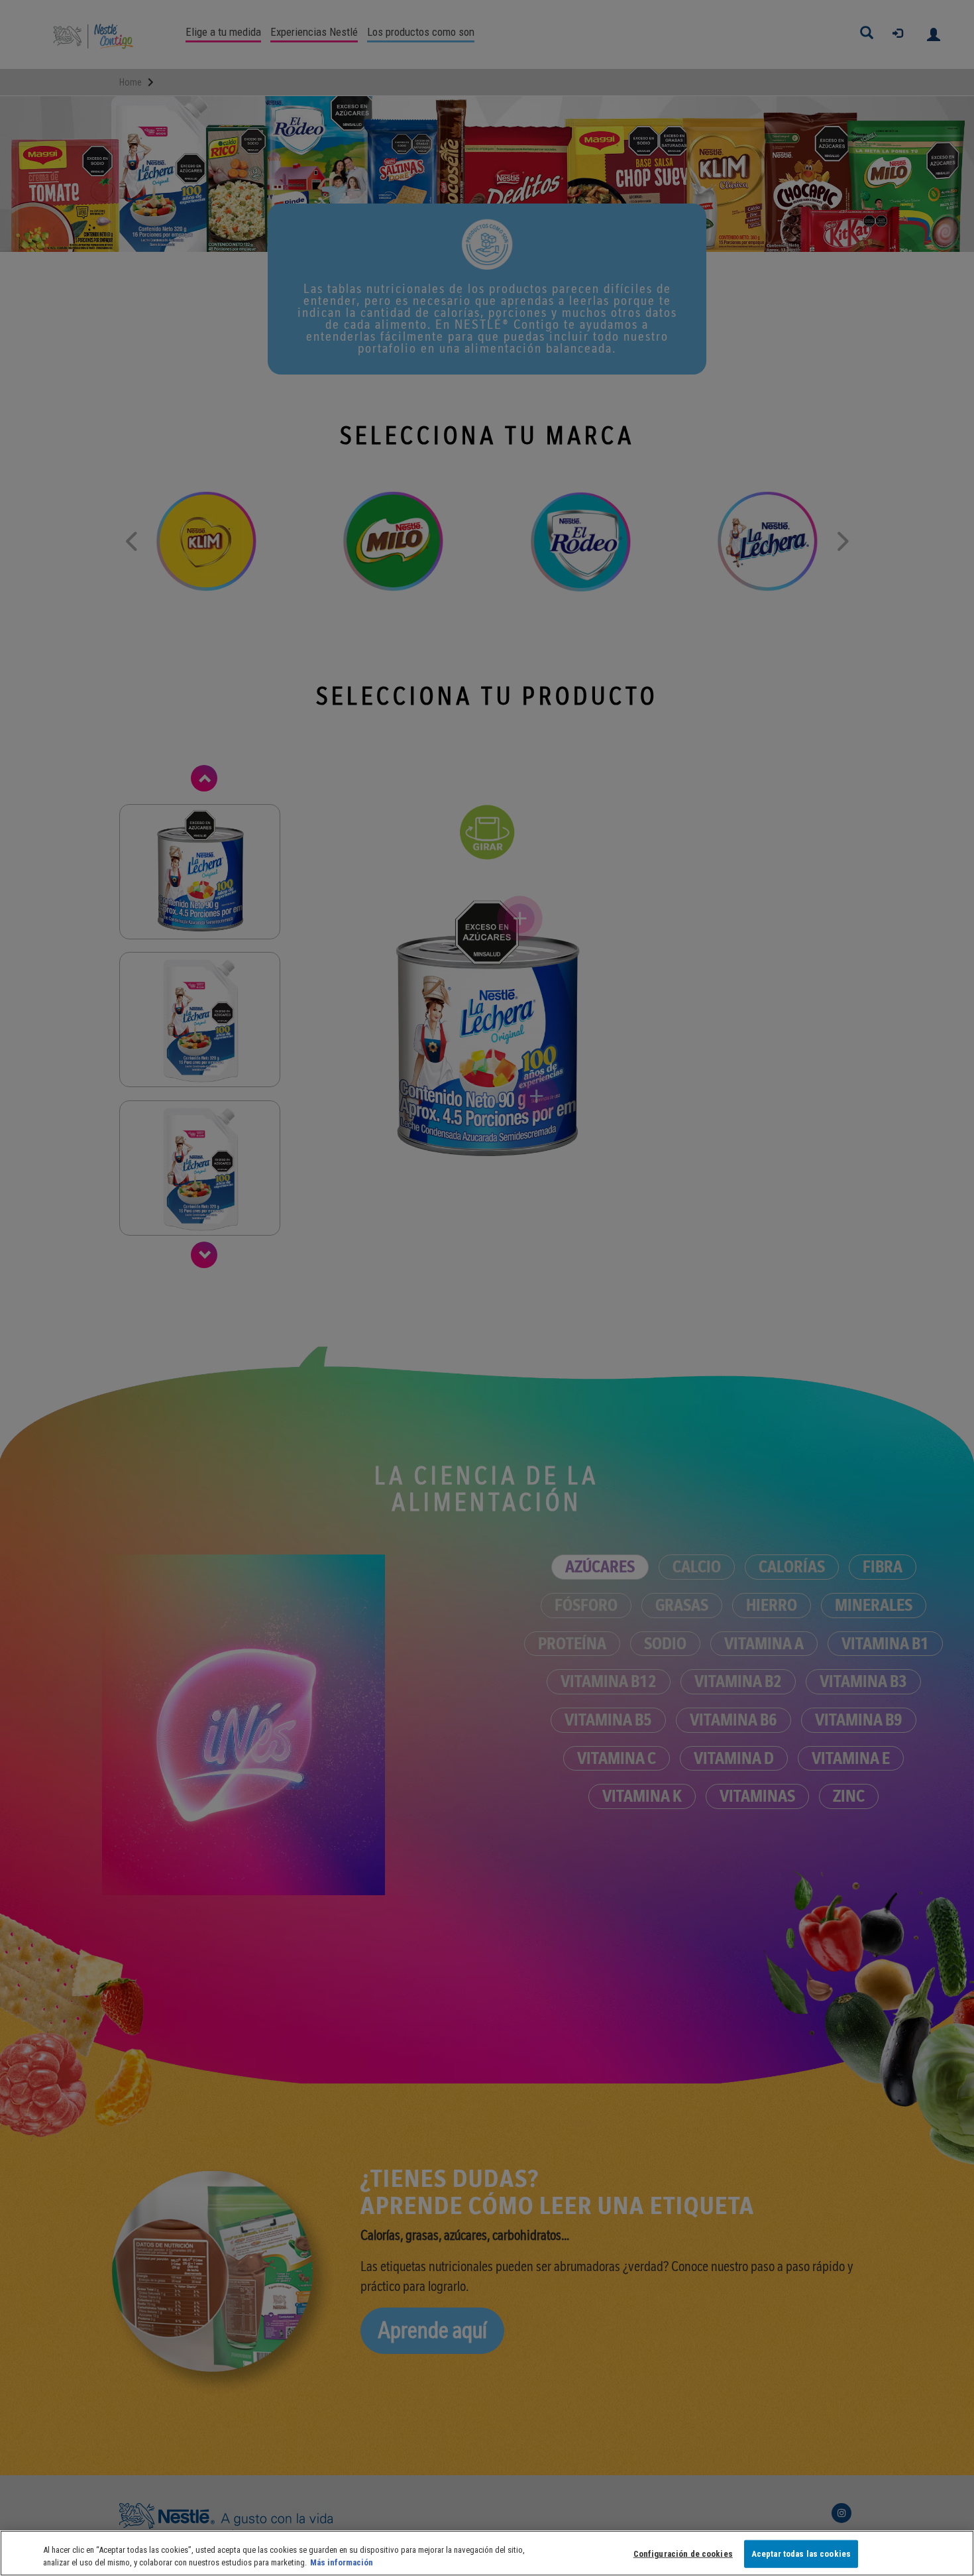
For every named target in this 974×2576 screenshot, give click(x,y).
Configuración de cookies (683, 2554)
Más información (342, 2562)
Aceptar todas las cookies (801, 2554)
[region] (487, 2553)
